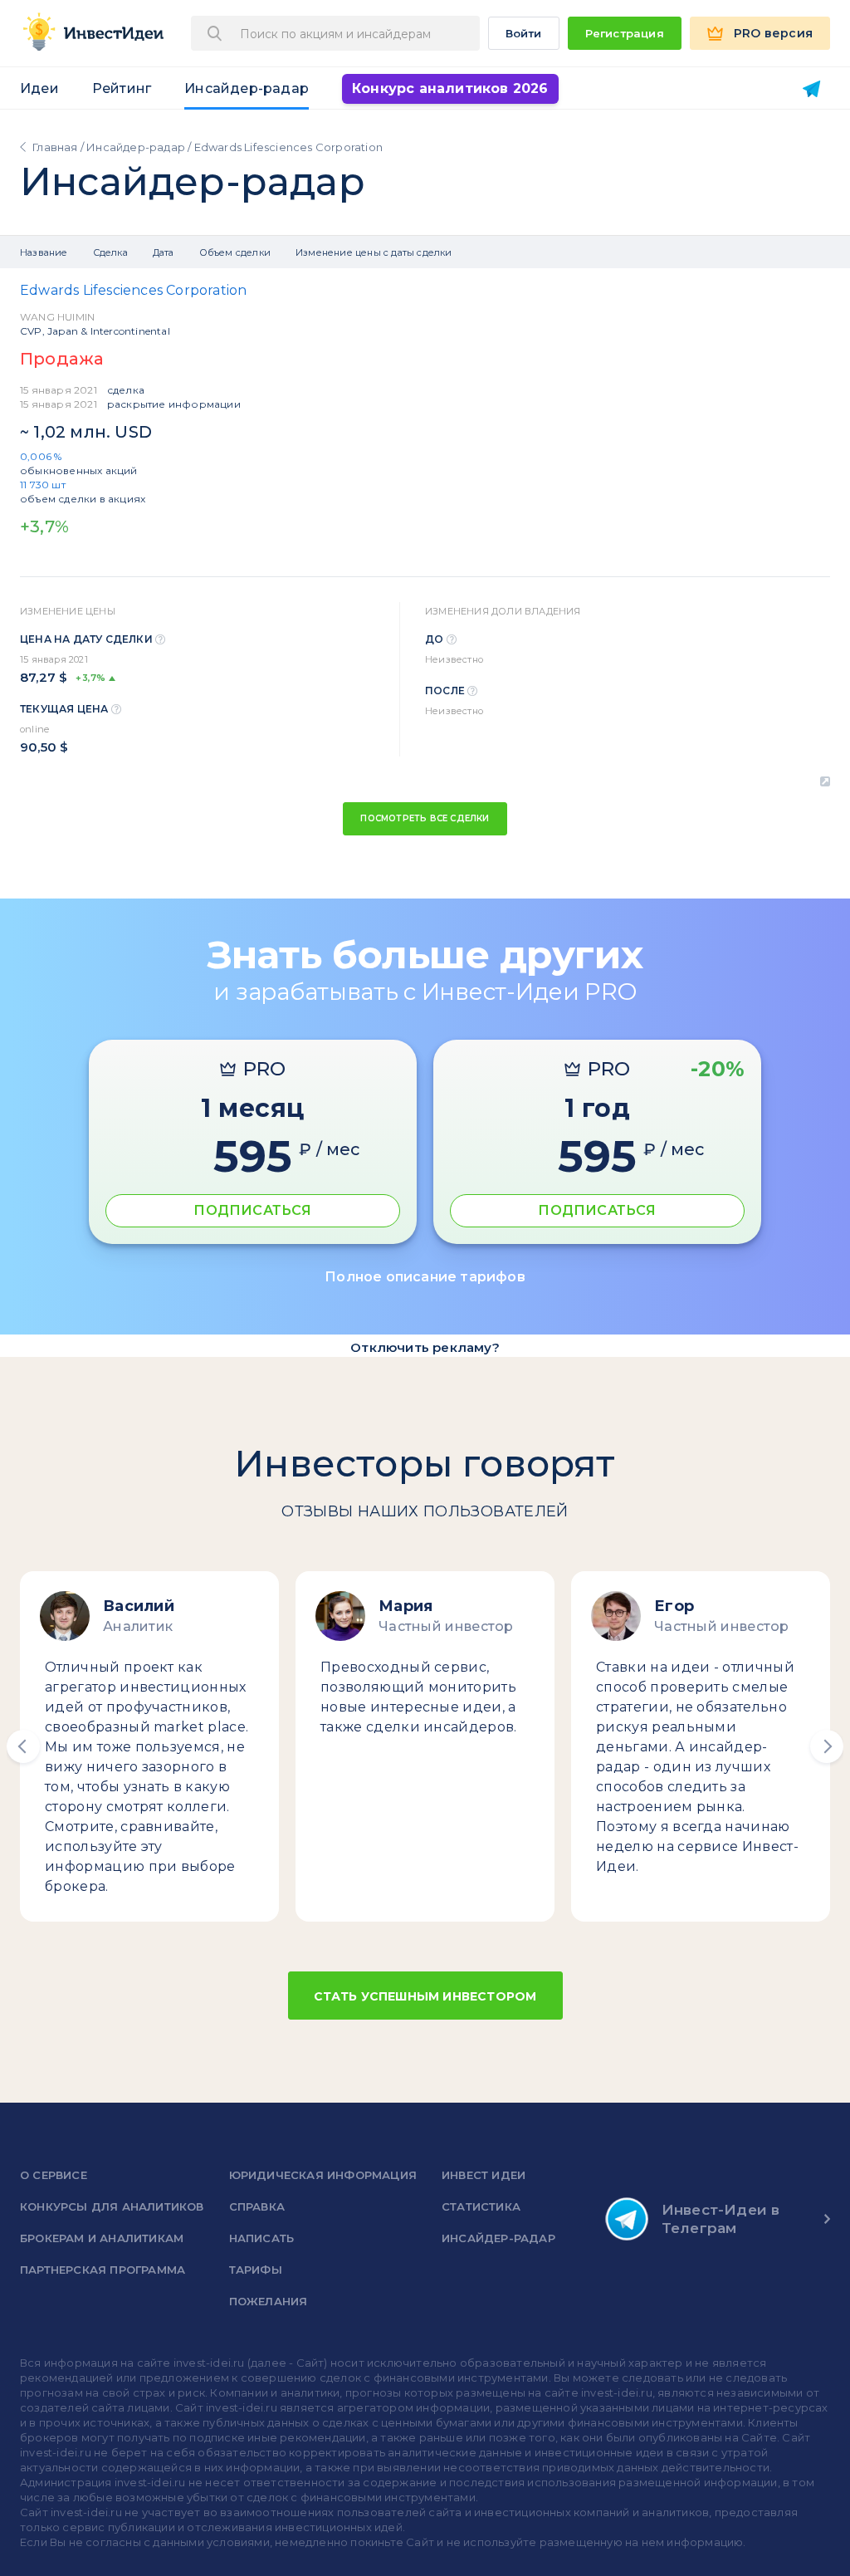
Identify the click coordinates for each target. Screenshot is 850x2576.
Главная (55, 147)
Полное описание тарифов (425, 1277)
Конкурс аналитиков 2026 (450, 88)
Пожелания (269, 2301)
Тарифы (256, 2270)
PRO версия (773, 33)
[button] (23, 1746)
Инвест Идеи (484, 2175)
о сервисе (54, 2175)
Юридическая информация (323, 2175)
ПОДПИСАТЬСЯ (252, 1210)
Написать (262, 2238)
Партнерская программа (103, 2270)
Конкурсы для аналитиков (112, 2206)
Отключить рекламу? (425, 1347)
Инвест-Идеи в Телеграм (721, 2219)
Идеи (39, 88)
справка (257, 2206)
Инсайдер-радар (247, 88)
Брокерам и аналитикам (102, 2238)
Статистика (481, 2206)
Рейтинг (122, 88)
